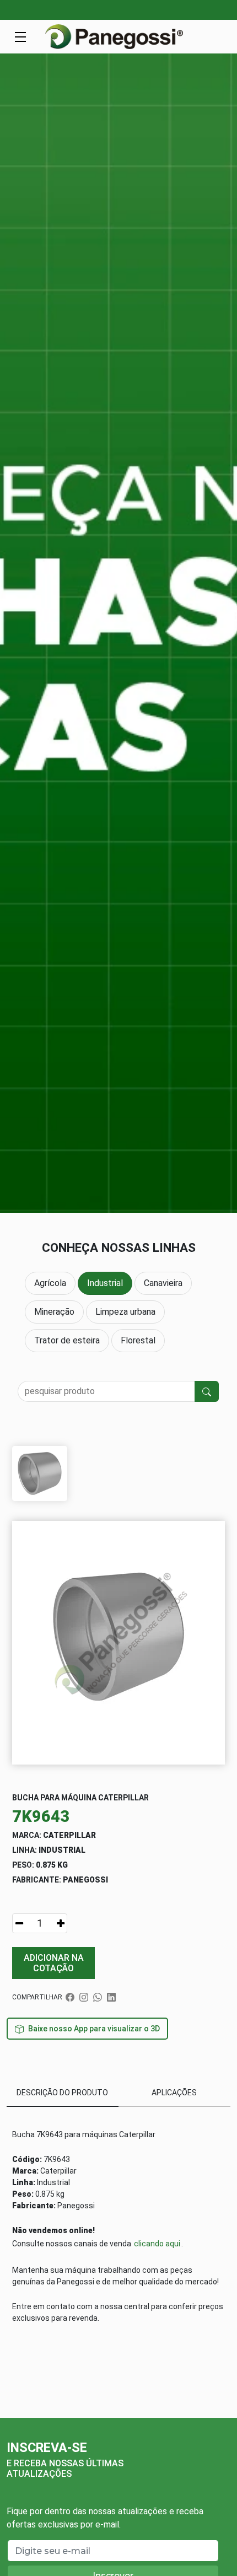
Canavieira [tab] (163, 1283)
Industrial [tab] (105, 1283)
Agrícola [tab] (50, 1283)
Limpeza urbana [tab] (125, 1312)
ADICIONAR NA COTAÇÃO (54, 1963)
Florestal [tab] (138, 1340)
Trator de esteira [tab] (67, 1340)
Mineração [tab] (54, 1312)
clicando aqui (157, 2244)
